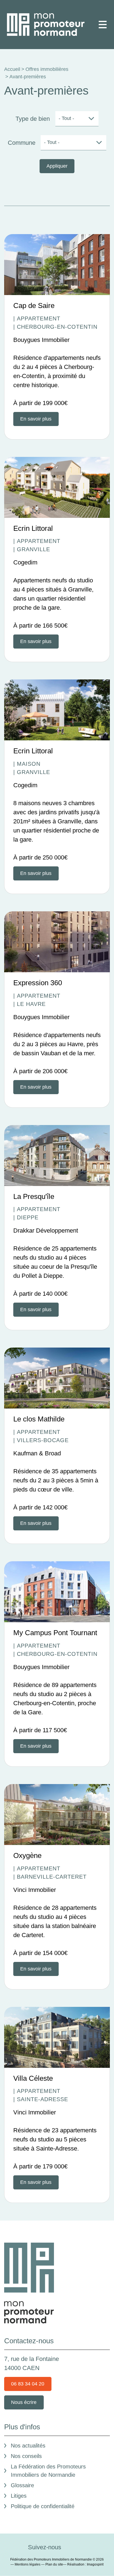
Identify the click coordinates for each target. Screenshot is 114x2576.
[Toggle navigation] (103, 25)
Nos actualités (28, 2446)
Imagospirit (95, 2564)
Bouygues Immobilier (41, 340)
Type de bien (33, 119)
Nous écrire (24, 2402)
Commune (22, 143)
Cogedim (25, 562)
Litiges (19, 2496)
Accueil (12, 69)
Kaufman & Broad (37, 1453)
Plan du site (54, 2564)
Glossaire (22, 2485)
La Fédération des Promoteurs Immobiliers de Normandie (48, 2471)
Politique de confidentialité (43, 2506)
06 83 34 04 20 (28, 2384)
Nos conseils (26, 2456)
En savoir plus (36, 419)
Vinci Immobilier (35, 1890)
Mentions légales (28, 2564)
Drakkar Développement (46, 1231)
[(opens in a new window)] (70, 2547)
